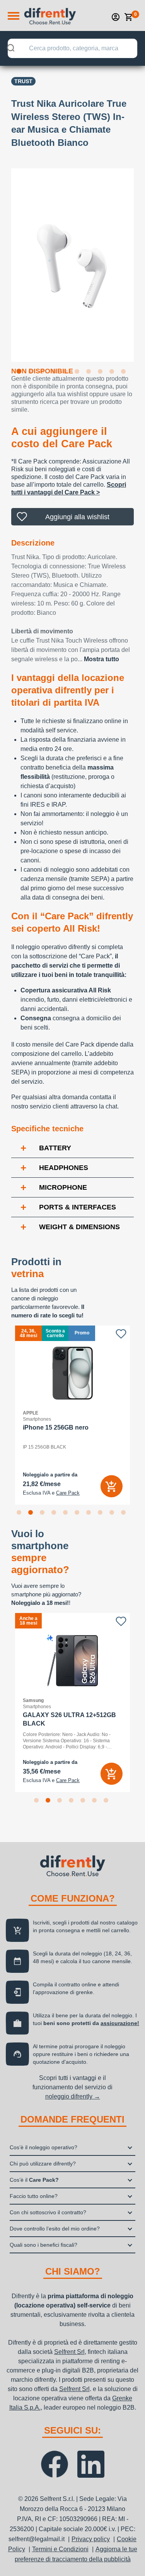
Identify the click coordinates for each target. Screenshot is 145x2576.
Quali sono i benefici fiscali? (43, 2245)
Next (140, 260)
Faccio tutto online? (34, 2196)
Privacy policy (91, 2539)
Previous (5, 260)
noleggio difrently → (73, 2096)
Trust (23, 81)
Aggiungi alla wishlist (77, 517)
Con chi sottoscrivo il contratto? (48, 2212)
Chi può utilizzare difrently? (43, 2164)
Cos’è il (34, 2180)
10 (125, 373)
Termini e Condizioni (60, 2549)
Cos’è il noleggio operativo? (43, 2147)
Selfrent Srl (69, 2352)
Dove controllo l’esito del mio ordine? (55, 2229)
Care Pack (68, 1493)
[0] (129, 17)
